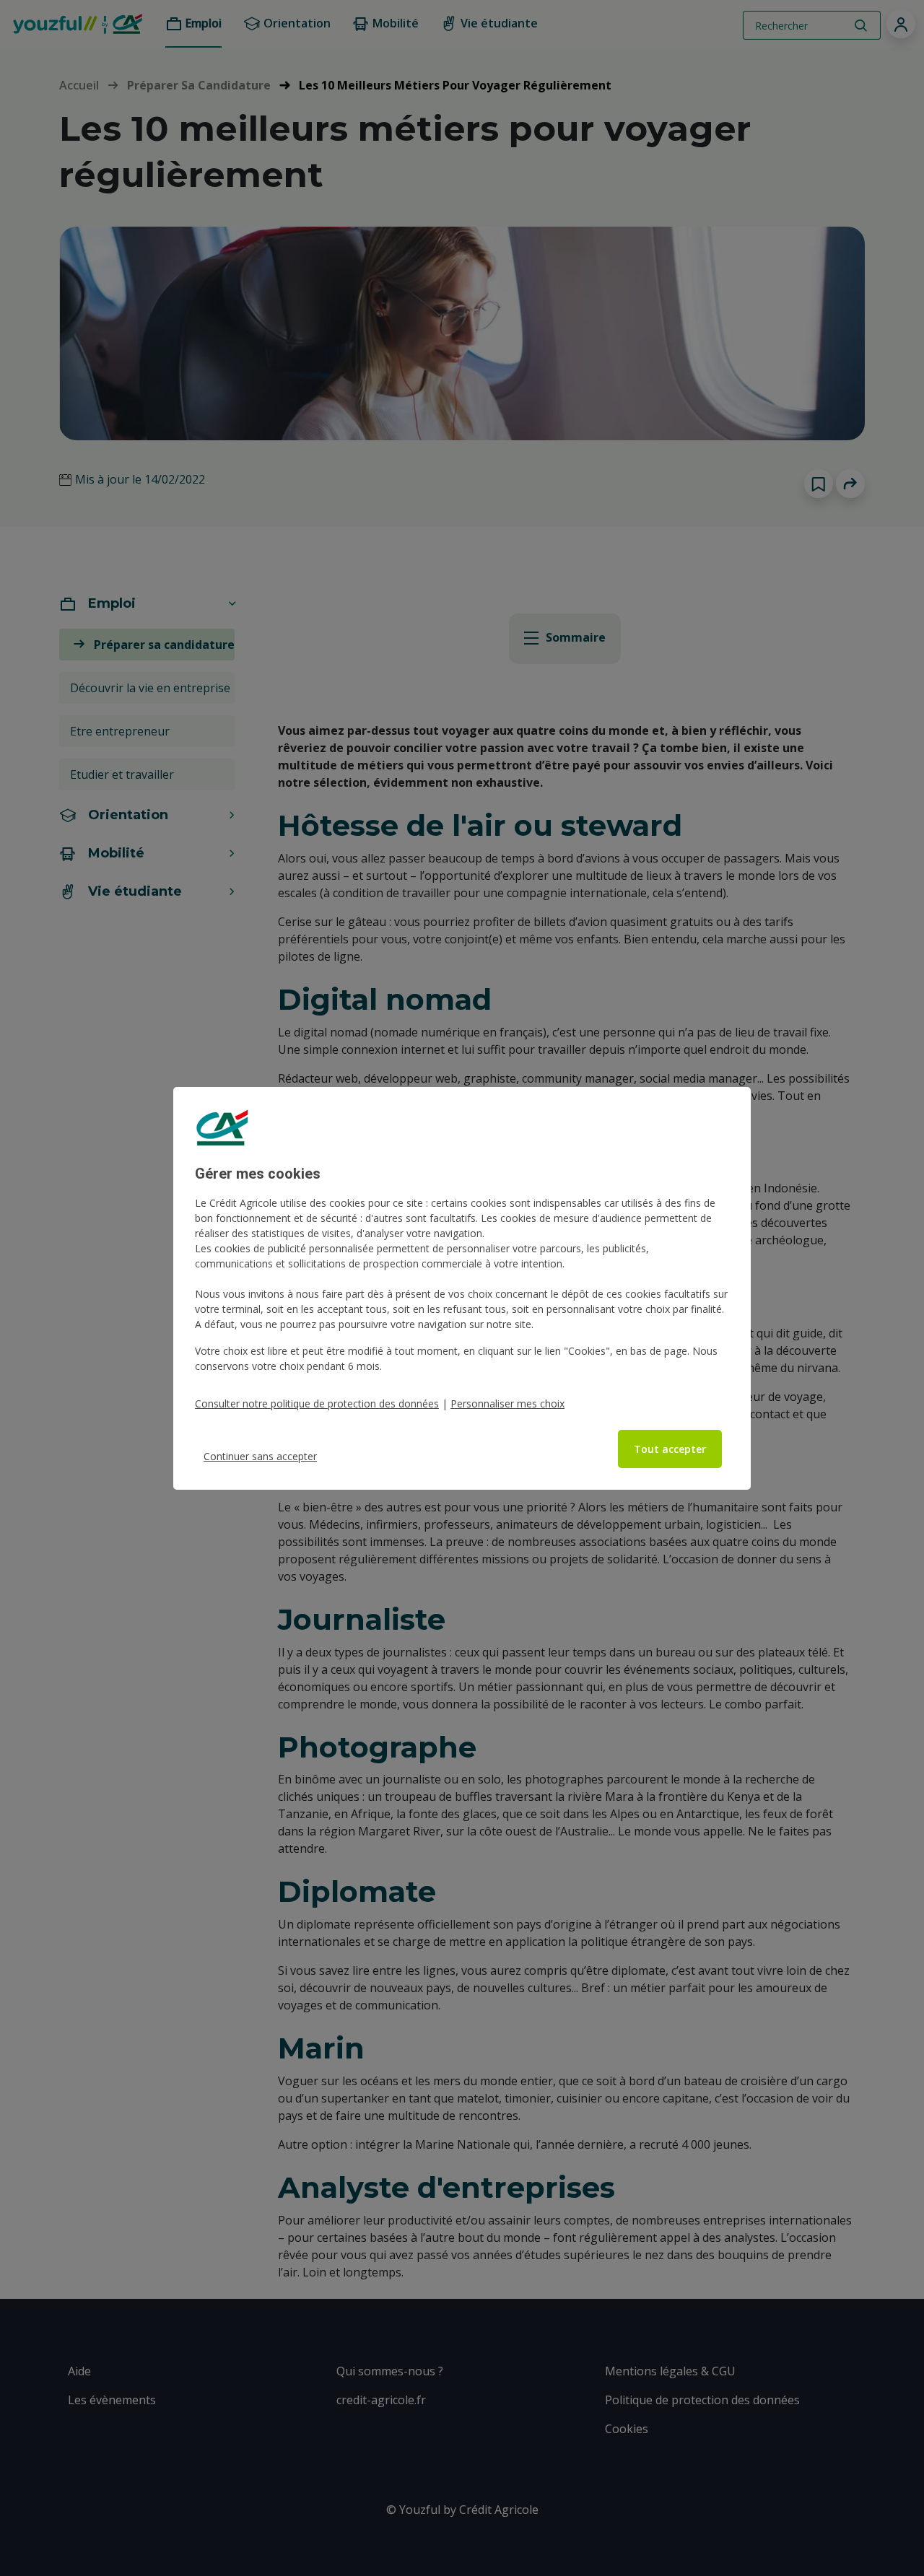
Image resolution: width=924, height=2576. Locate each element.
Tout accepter (670, 1449)
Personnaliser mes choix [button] (507, 1403)
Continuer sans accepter (260, 1456)
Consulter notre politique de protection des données (317, 1403)
